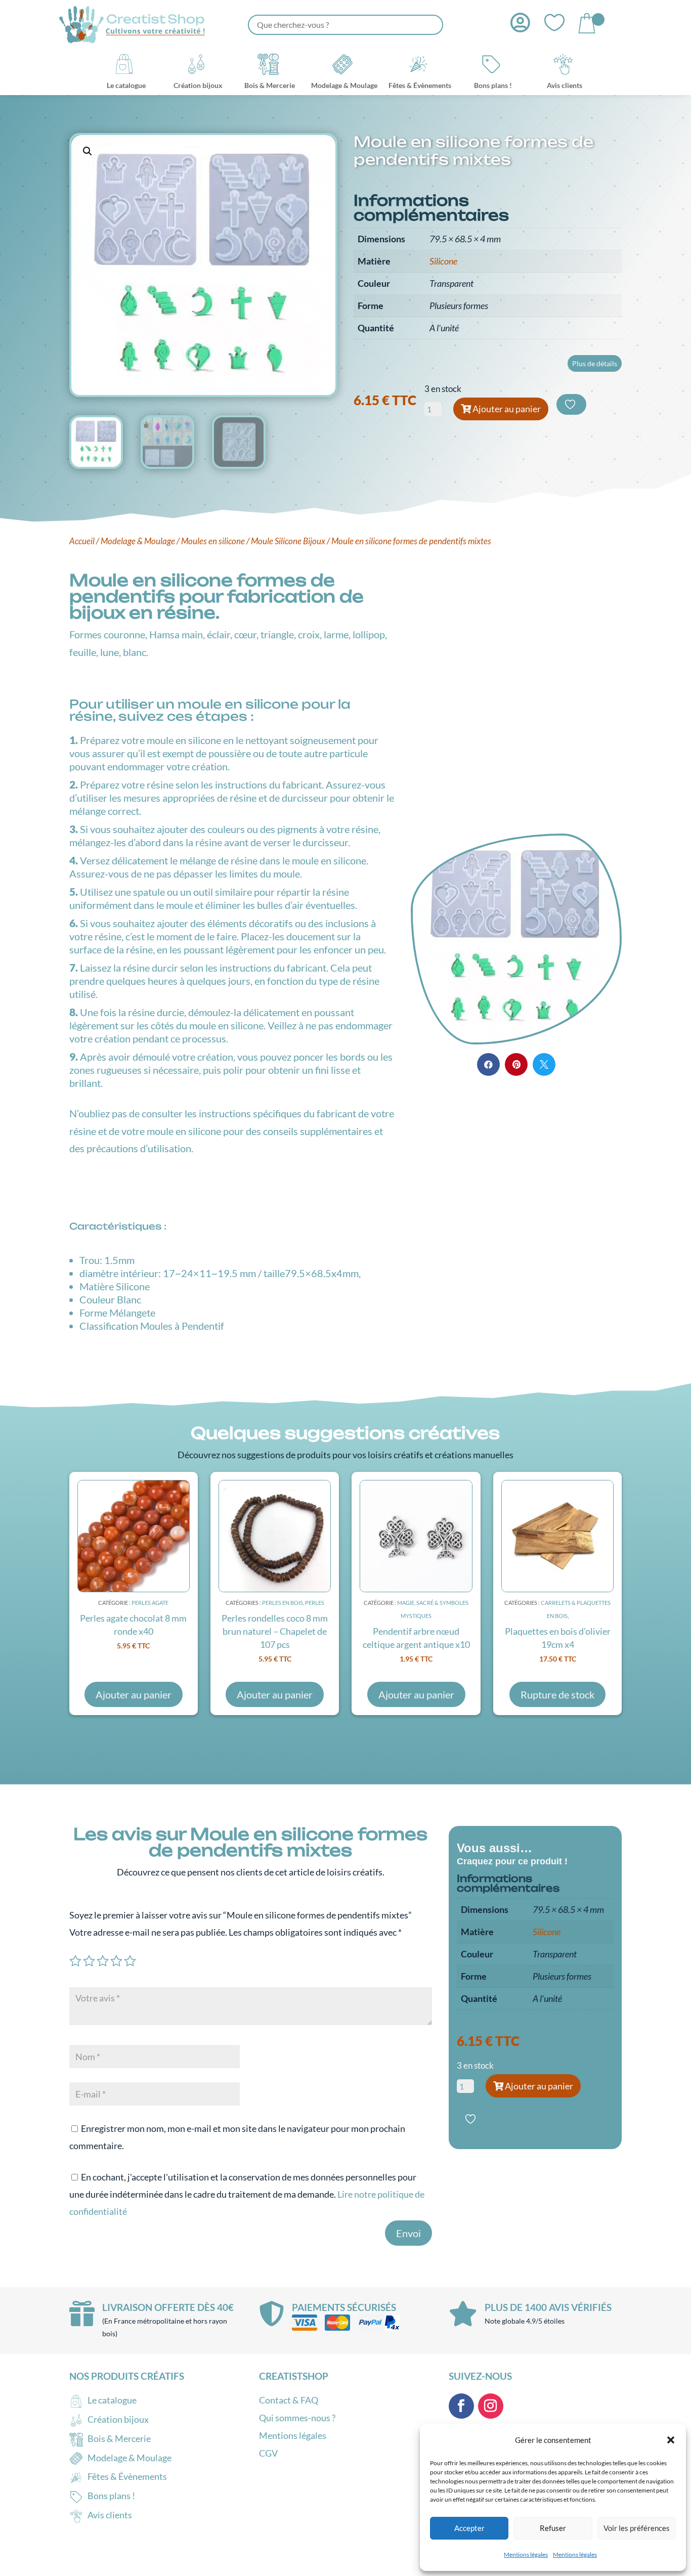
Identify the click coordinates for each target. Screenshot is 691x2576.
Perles (315, 1603)
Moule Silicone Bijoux (288, 541)
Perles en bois (283, 1603)
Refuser (553, 2528)
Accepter (469, 2528)
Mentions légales (526, 2555)
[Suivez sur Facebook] (461, 2406)
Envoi (408, 2233)
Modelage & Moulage (138, 541)
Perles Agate (150, 1603)
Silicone (443, 261)
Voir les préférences (637, 2528)
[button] (671, 2440)
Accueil (82, 541)
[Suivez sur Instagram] (491, 2406)
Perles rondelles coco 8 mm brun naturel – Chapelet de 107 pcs (275, 1631)
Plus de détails (595, 363)
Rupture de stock (557, 1694)
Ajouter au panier (507, 409)
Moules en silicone (213, 541)
